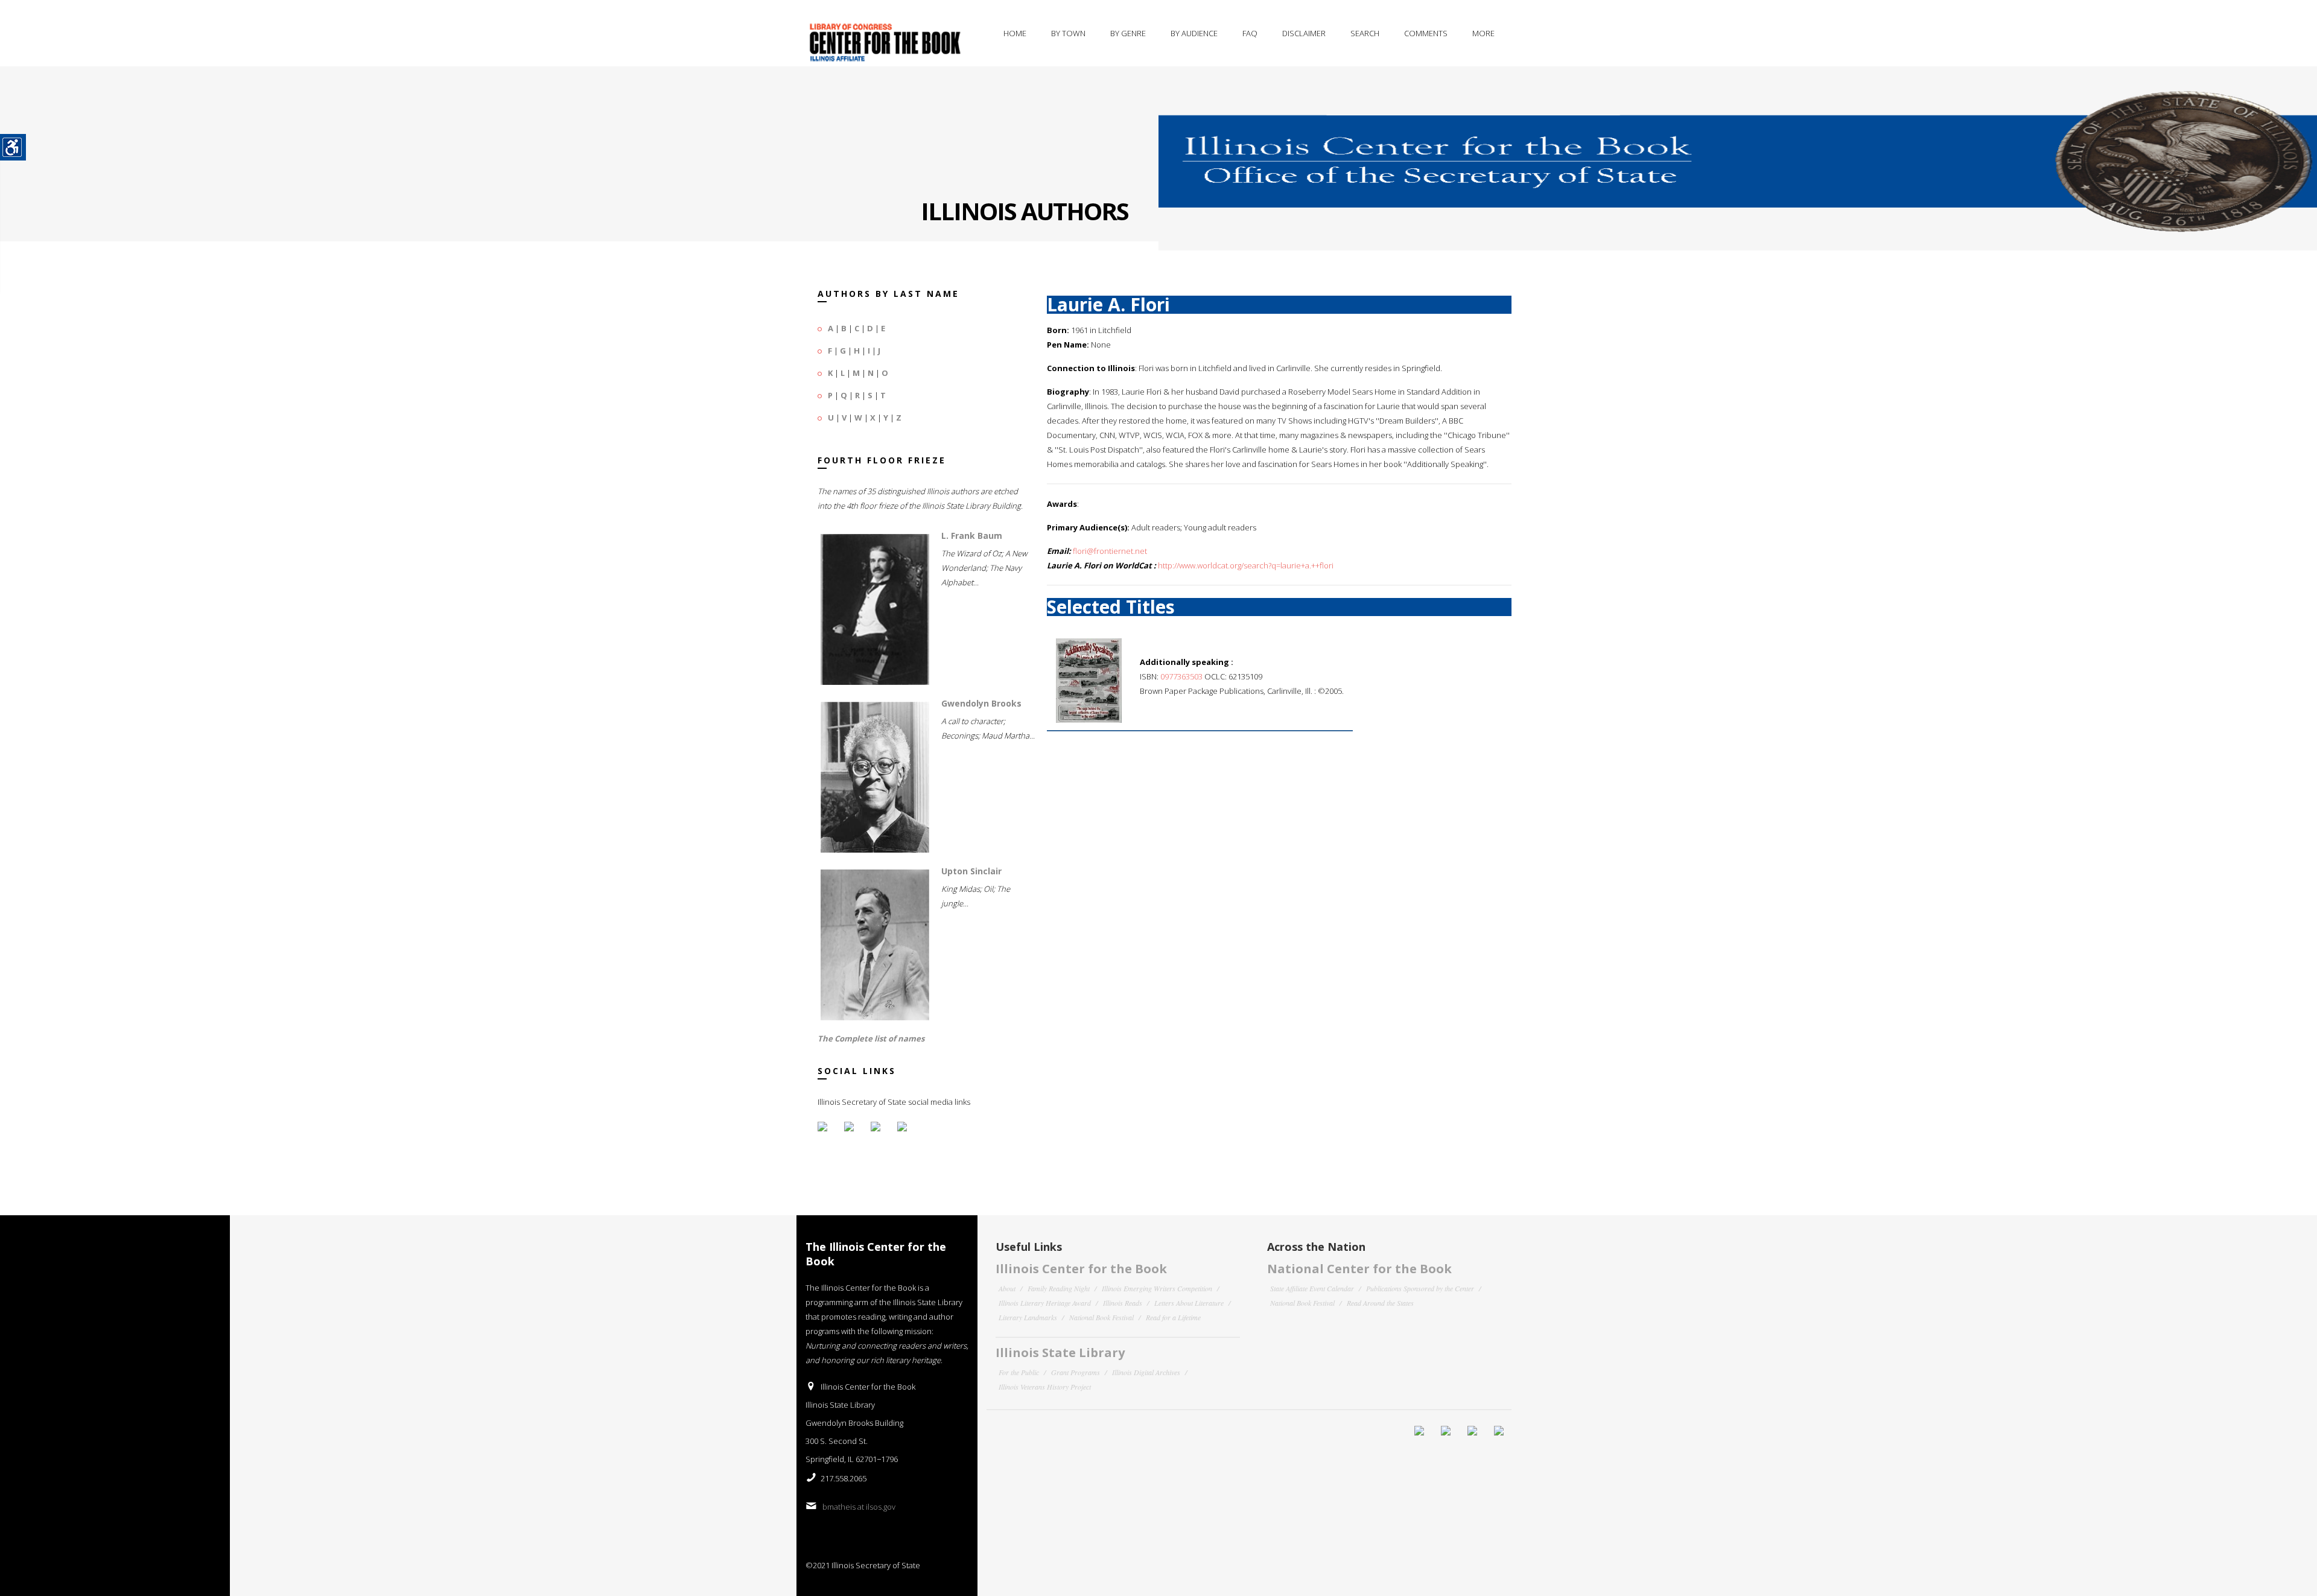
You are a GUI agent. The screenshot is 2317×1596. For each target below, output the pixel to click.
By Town (1068, 33)
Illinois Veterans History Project (1045, 1387)
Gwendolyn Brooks (981, 703)
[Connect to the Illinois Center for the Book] (1738, 150)
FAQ (1250, 33)
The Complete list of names (871, 1038)
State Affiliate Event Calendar (1312, 1288)
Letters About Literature (1189, 1303)
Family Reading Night (1059, 1288)
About (1007, 1288)
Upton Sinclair (971, 871)
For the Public (1019, 1372)
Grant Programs (1076, 1372)
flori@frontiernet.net (1110, 551)
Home (1015, 33)
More (1483, 33)
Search (1365, 33)
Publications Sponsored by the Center (1420, 1288)
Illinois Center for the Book (1081, 1269)
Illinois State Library (1060, 1353)
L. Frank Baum (972, 536)
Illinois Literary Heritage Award (1045, 1303)
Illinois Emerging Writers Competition (1157, 1288)
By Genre (1128, 33)
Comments (1426, 33)
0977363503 (1181, 676)
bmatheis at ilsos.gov (859, 1507)
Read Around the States (1380, 1303)
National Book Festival (1101, 1317)
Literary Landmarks (1028, 1317)
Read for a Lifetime (1173, 1317)
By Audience (1194, 33)
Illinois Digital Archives (1146, 1372)
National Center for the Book (1359, 1269)
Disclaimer (1304, 33)
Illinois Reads (1123, 1303)
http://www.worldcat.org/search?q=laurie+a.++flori (1246, 565)
